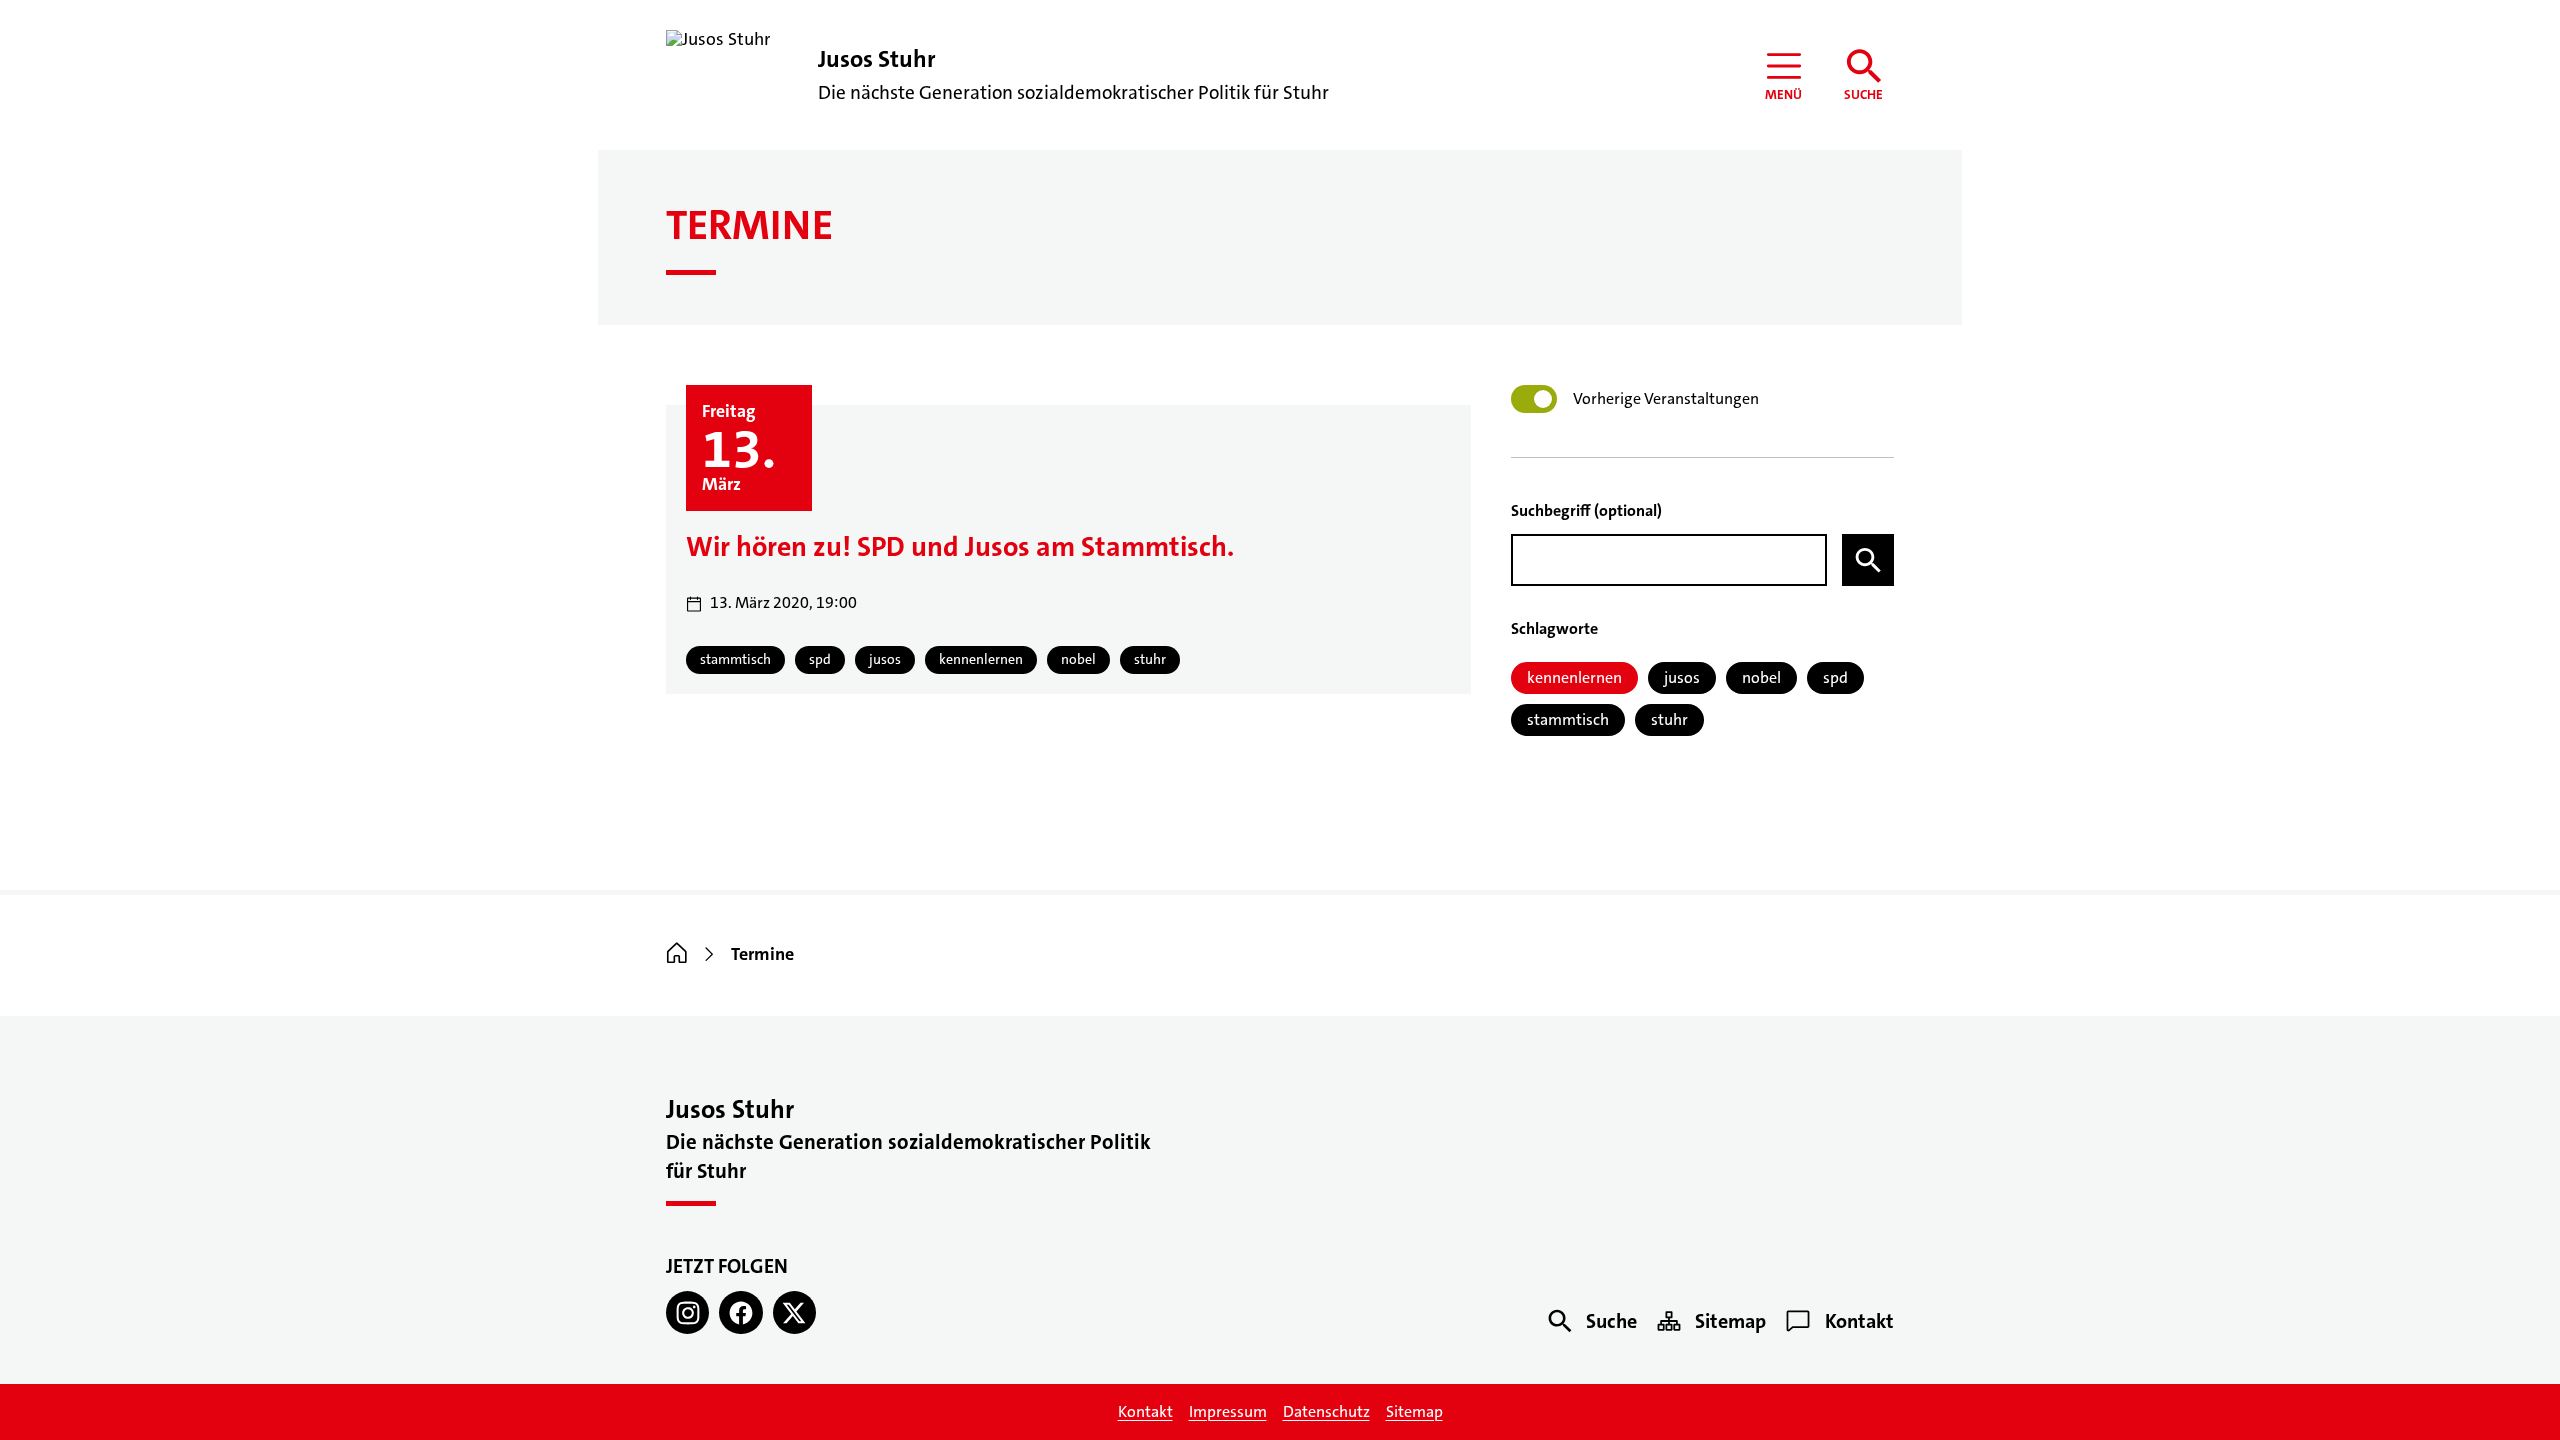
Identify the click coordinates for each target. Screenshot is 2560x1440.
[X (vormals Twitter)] (794, 1312)
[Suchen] (1868, 560)
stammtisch (1568, 719)
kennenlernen (1574, 677)
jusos (1682, 677)
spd (1835, 677)
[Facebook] (740, 1312)
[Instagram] (687, 1312)
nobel (1761, 677)
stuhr (1669, 719)
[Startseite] (677, 954)
